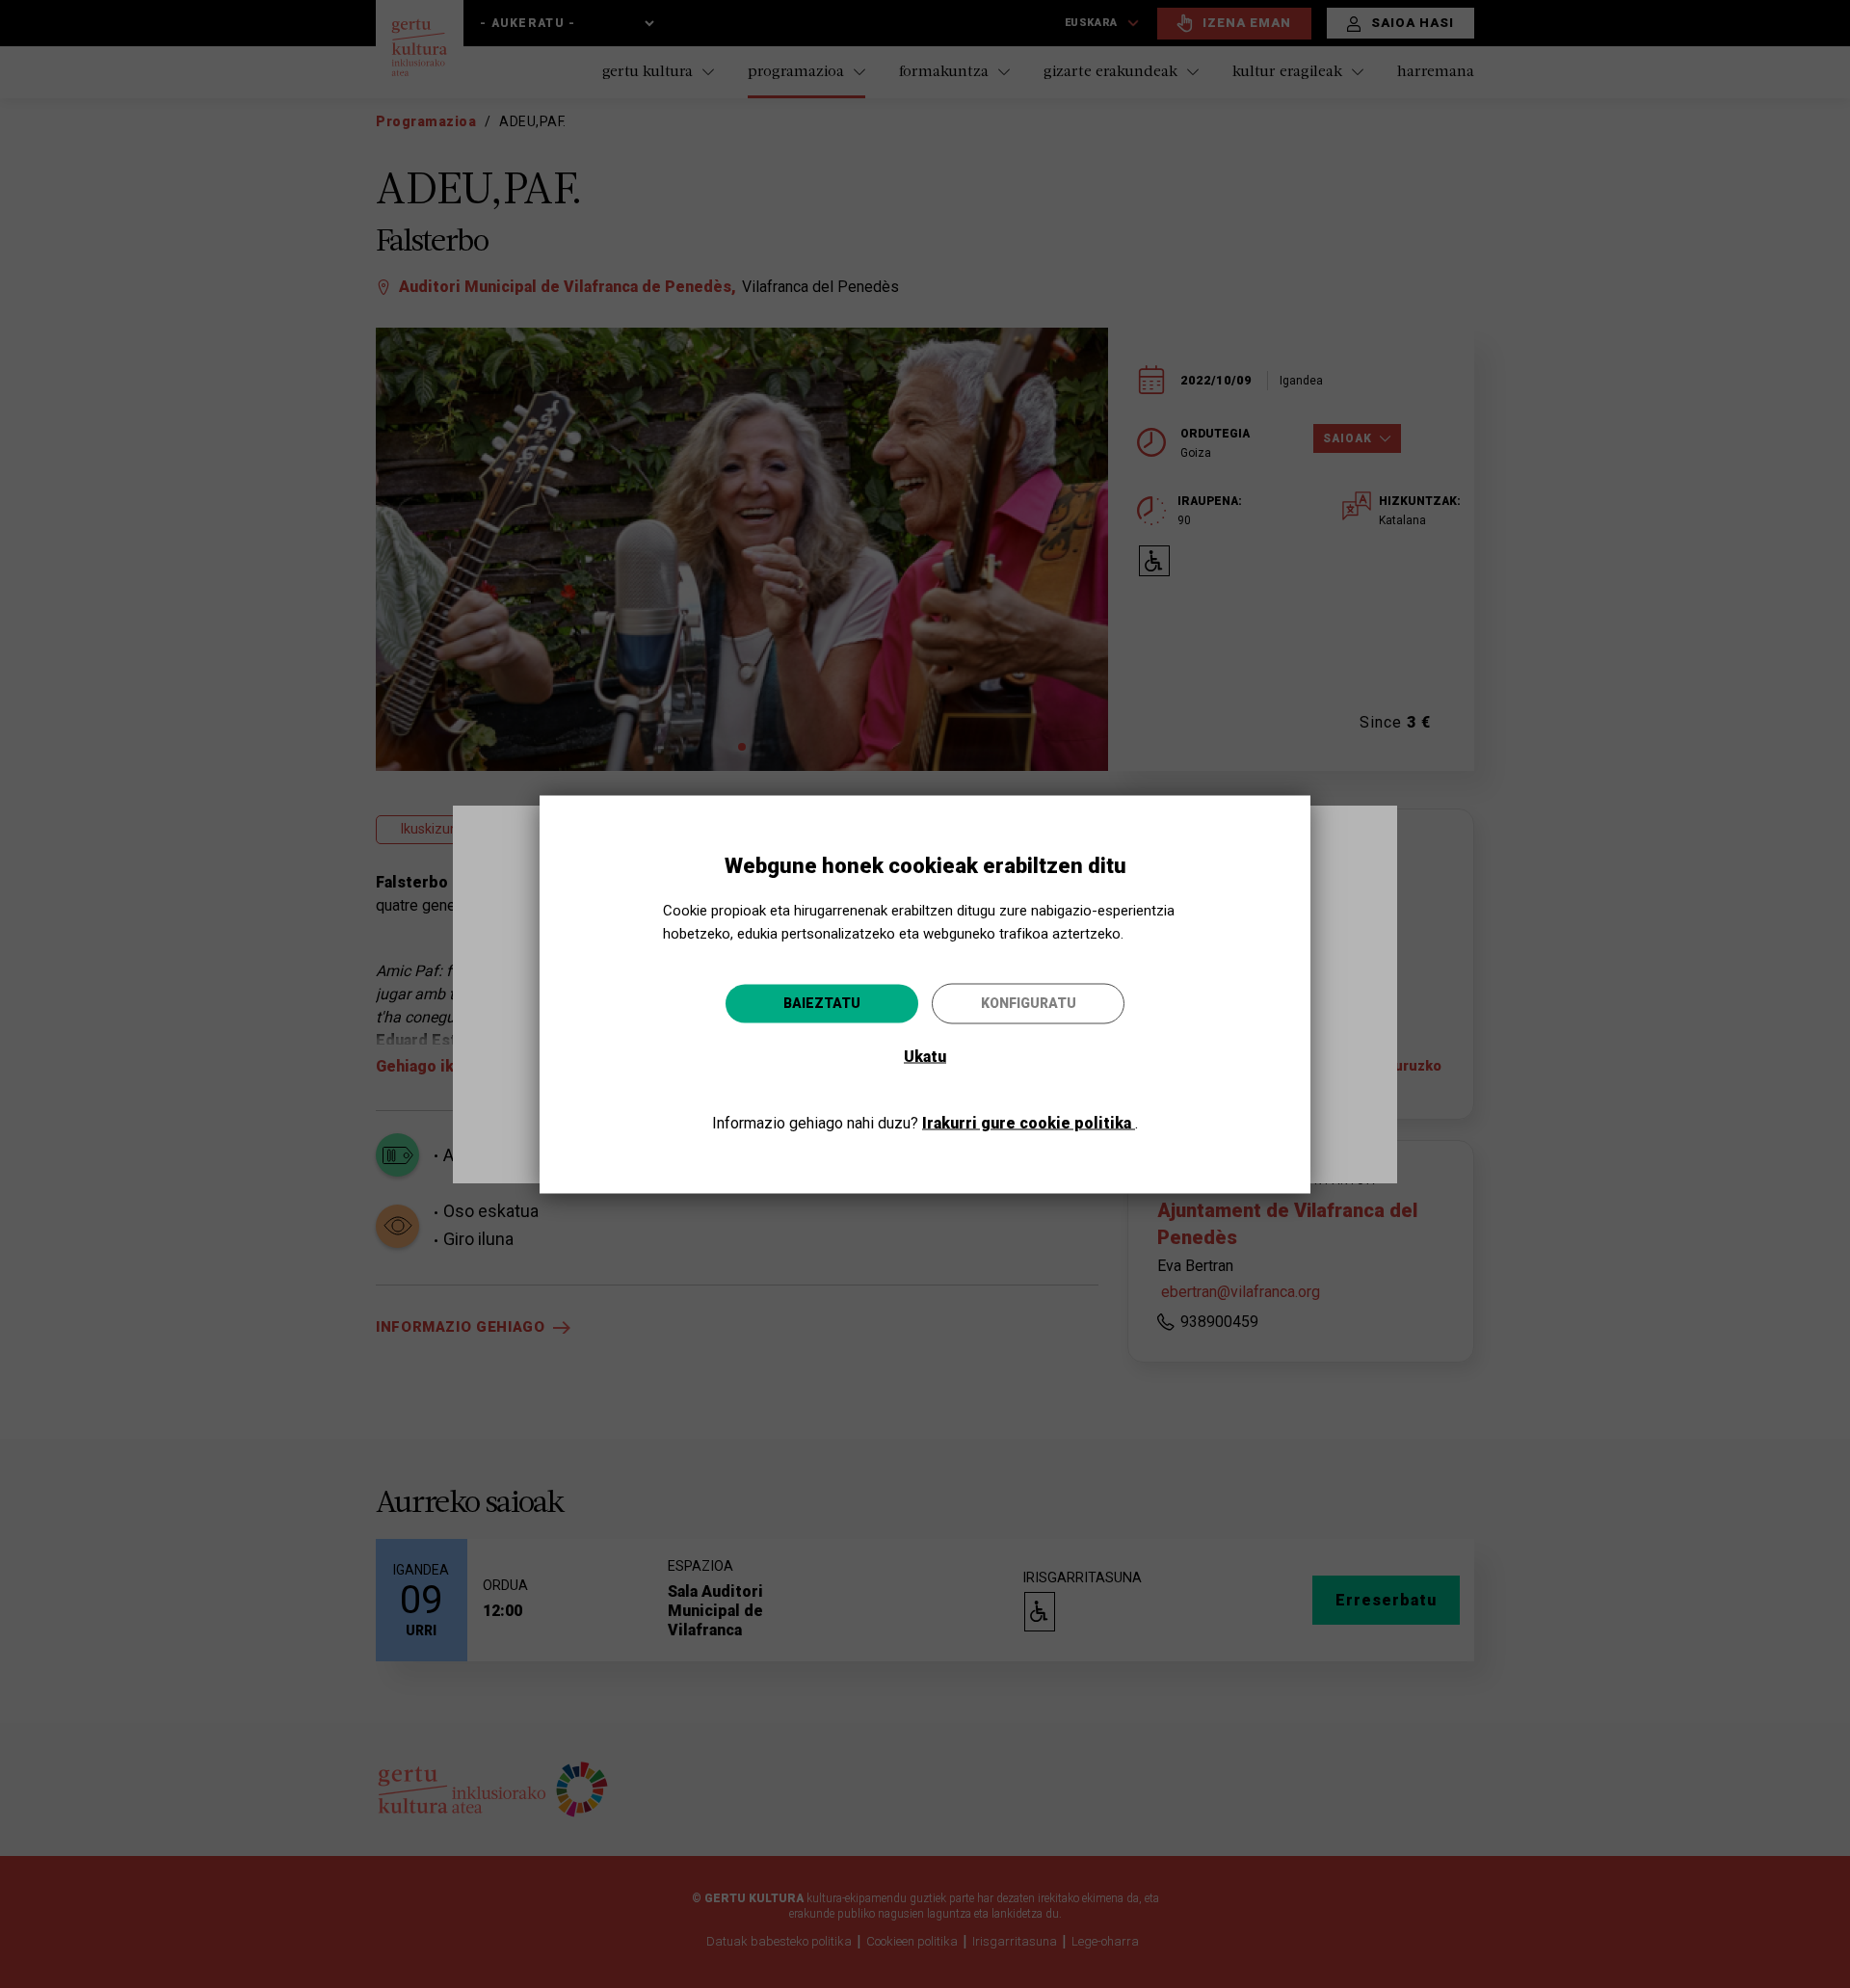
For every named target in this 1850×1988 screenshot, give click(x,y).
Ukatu (925, 1056)
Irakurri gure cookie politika (1029, 1122)
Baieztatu (822, 1002)
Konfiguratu (1029, 1002)
